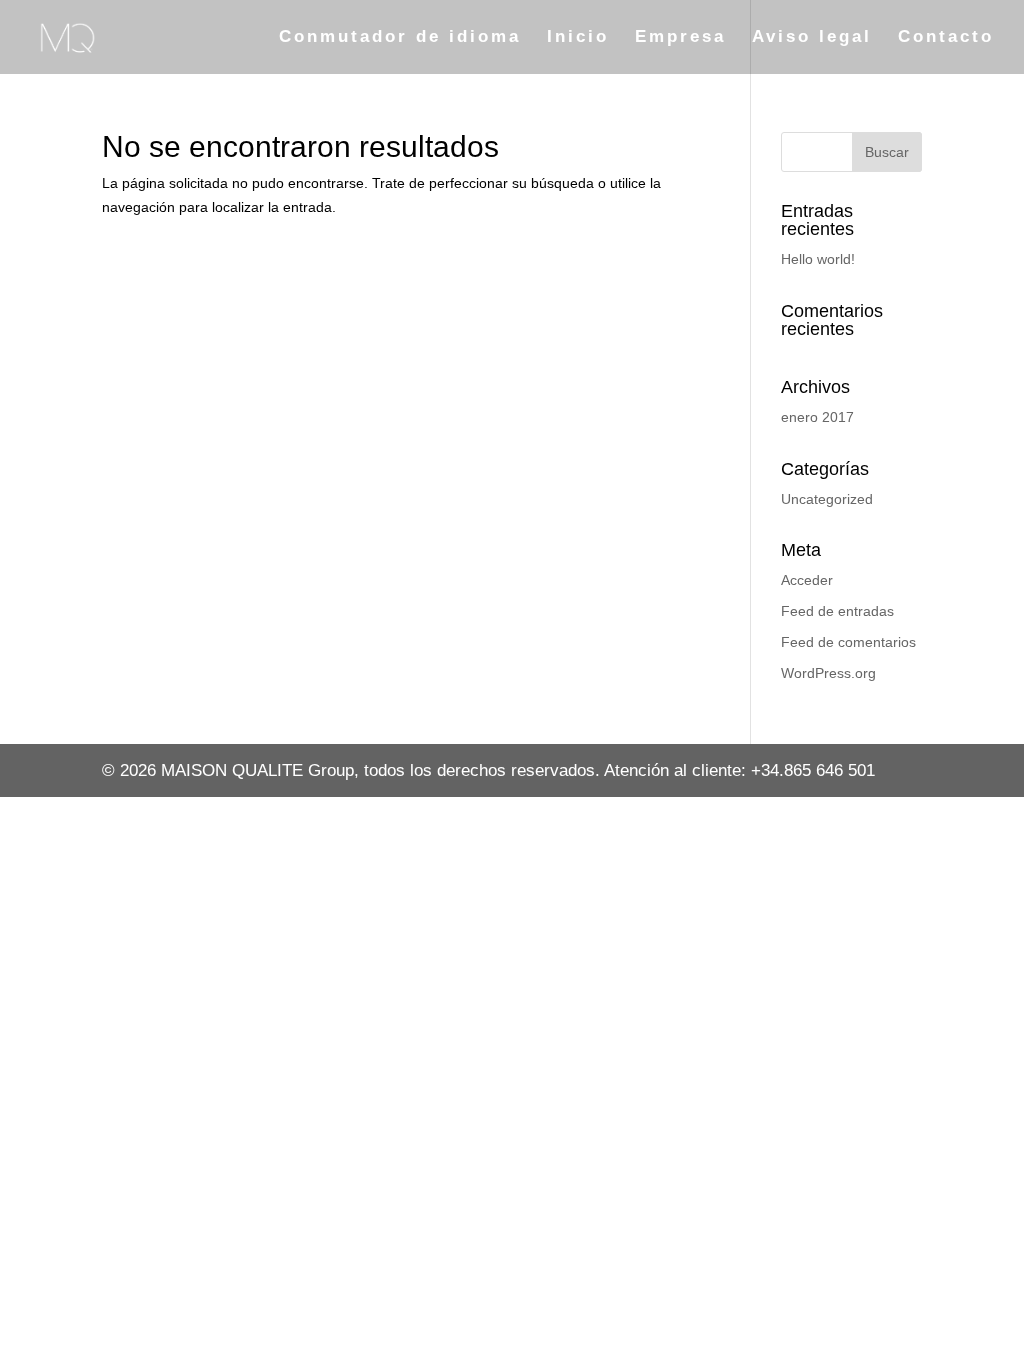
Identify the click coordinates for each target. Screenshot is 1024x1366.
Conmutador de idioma (400, 38)
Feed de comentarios (848, 642)
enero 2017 (817, 417)
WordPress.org (828, 673)
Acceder (807, 580)
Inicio (578, 38)
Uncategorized (827, 499)
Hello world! (818, 259)
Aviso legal (812, 38)
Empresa (680, 38)
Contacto (946, 38)
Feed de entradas (837, 611)
